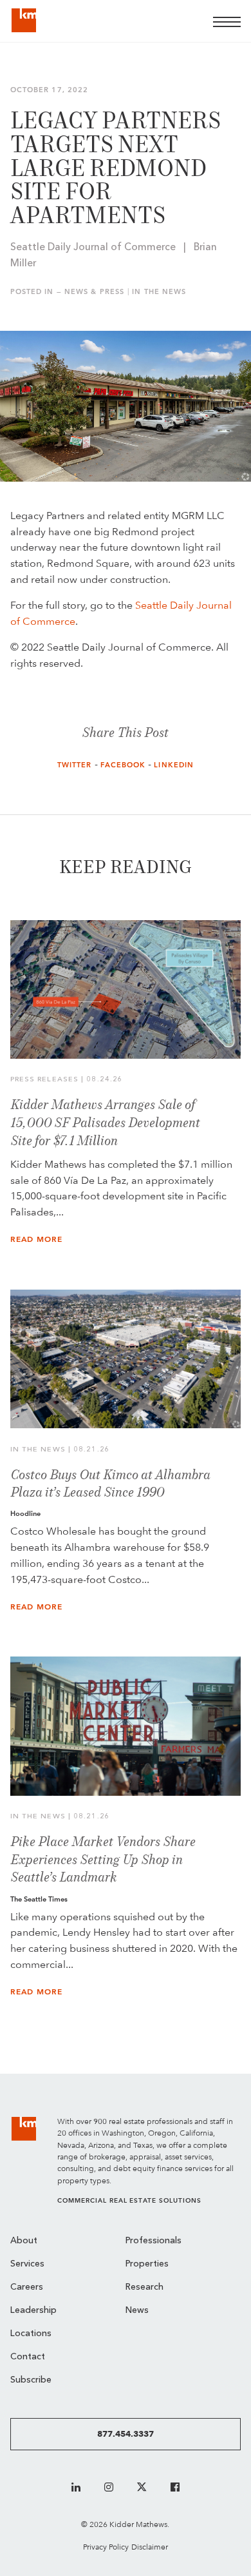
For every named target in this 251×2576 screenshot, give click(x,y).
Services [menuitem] (27, 2264)
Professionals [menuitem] (153, 2241)
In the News (159, 292)
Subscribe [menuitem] (31, 2380)
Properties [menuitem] (147, 2264)
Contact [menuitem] (28, 2357)
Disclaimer (150, 2547)
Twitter (75, 765)
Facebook (123, 765)
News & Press (94, 292)
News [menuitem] (137, 2311)
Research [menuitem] (144, 2287)
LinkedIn (174, 765)
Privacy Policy (106, 2547)
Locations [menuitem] (31, 2334)
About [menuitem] (24, 2241)
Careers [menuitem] (27, 2287)
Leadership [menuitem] (33, 2311)
